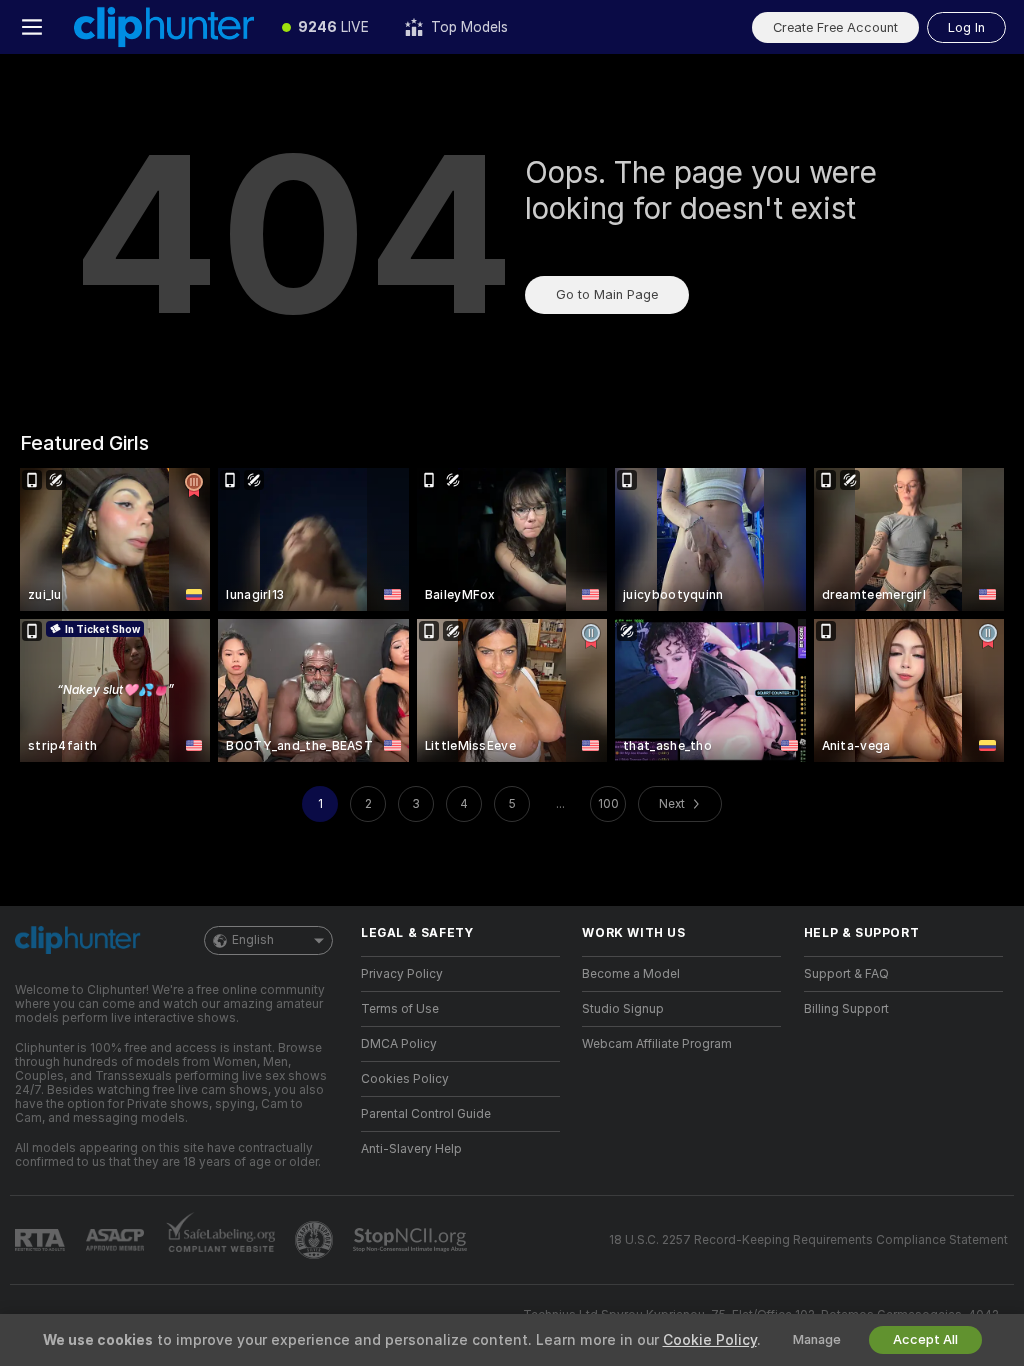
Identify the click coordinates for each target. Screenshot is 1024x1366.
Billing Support (846, 1009)
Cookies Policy (405, 1079)
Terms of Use (400, 1009)
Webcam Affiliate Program (657, 1044)
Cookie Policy (710, 1340)
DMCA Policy (399, 1044)
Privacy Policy (402, 974)
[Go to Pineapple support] (316, 1240)
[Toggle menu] (32, 27)
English (253, 940)
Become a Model (631, 974)
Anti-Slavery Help (411, 1149)
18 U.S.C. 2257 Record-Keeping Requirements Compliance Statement (808, 1240)
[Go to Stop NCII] (412, 1240)
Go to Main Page (607, 294)
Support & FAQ (846, 974)
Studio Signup (623, 1009)
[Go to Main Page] (164, 27)
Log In (966, 27)
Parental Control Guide (426, 1114)
